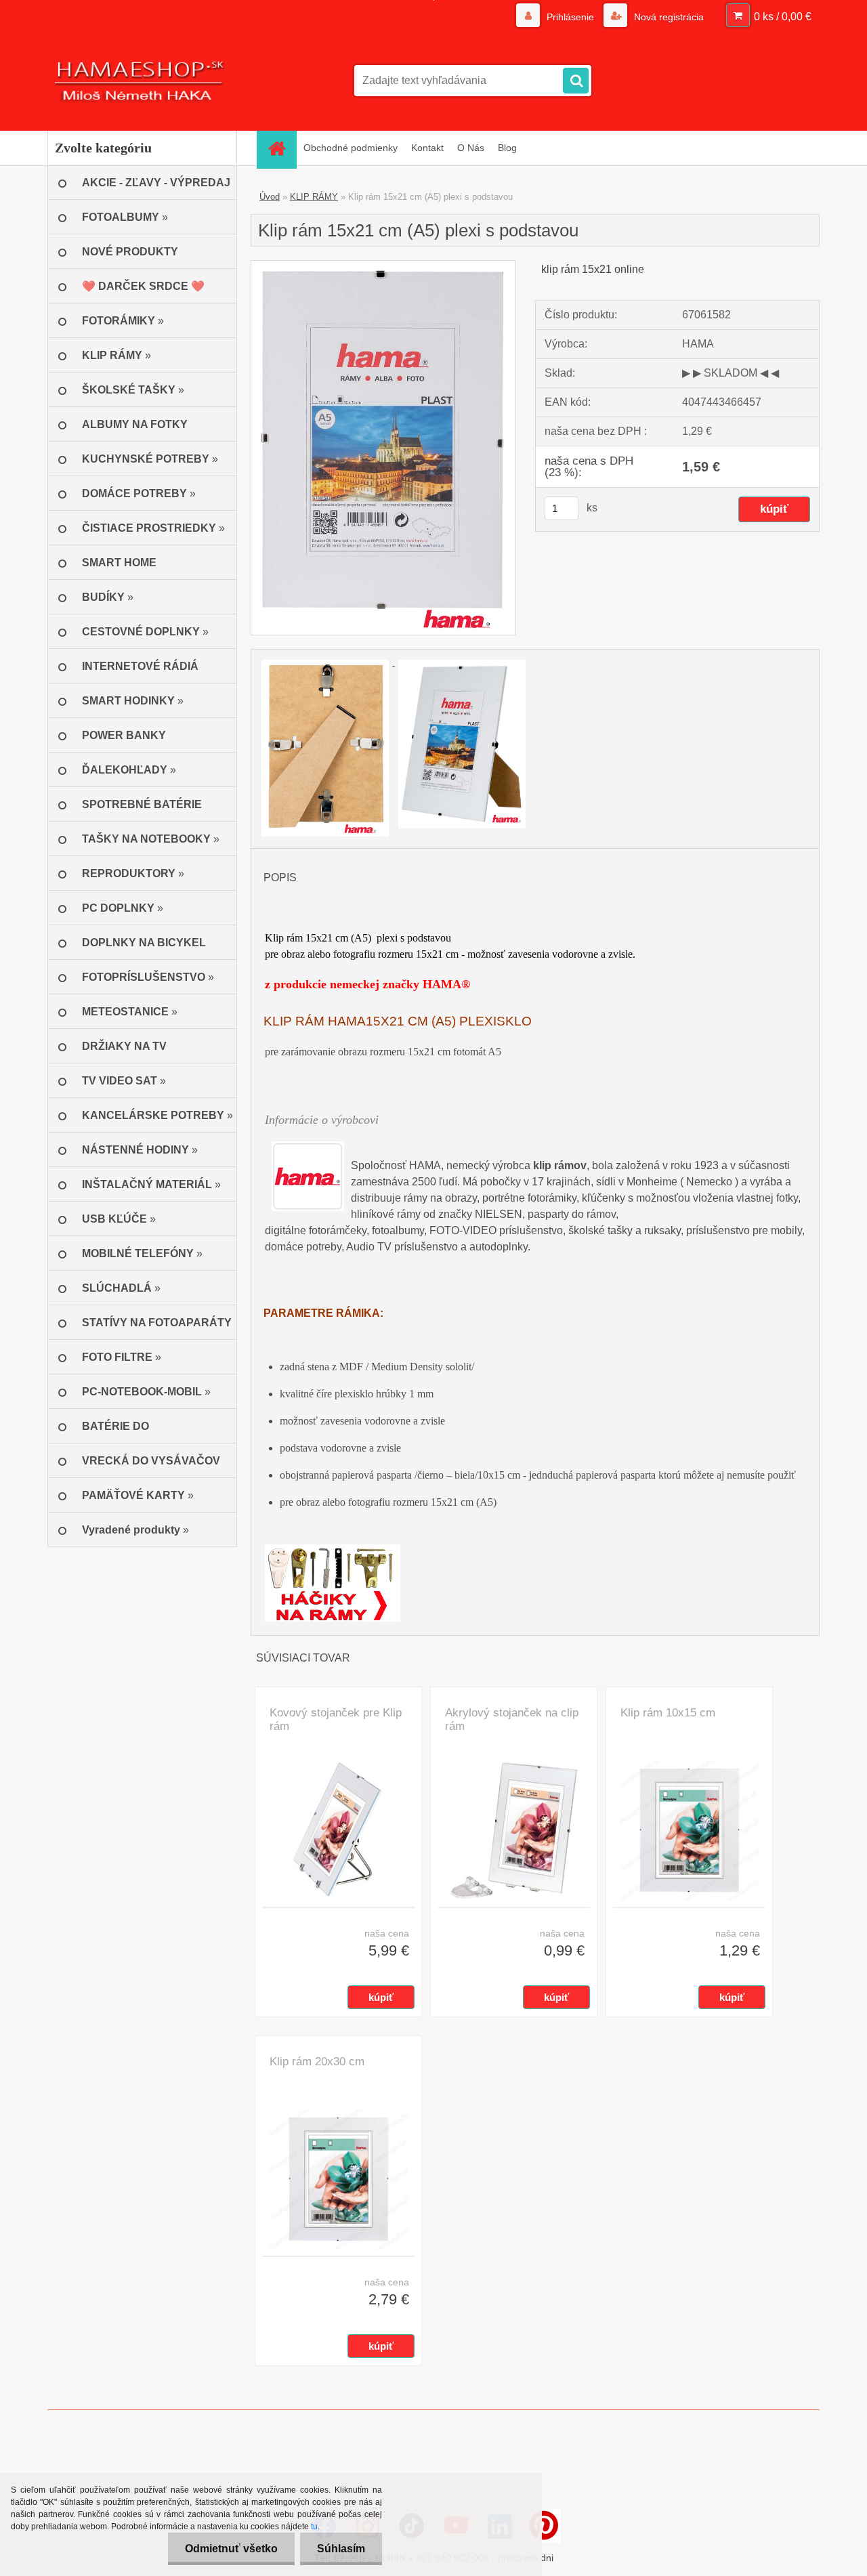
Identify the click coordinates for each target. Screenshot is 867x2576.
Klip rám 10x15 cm (668, 1713)
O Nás (471, 148)
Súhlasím (341, 2549)
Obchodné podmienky (351, 148)
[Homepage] (281, 148)
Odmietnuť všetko (231, 2549)
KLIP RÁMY (314, 197)
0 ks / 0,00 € (783, 17)
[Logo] (141, 81)
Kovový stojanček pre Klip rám (336, 1719)
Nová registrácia (668, 17)
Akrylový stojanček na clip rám (512, 1719)
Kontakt (427, 148)
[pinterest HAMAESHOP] (544, 2526)
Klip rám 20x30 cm (317, 2062)
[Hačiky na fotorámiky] (333, 1552)
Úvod (270, 197)
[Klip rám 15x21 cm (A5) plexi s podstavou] (383, 266)
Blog (507, 148)
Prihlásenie (570, 17)
